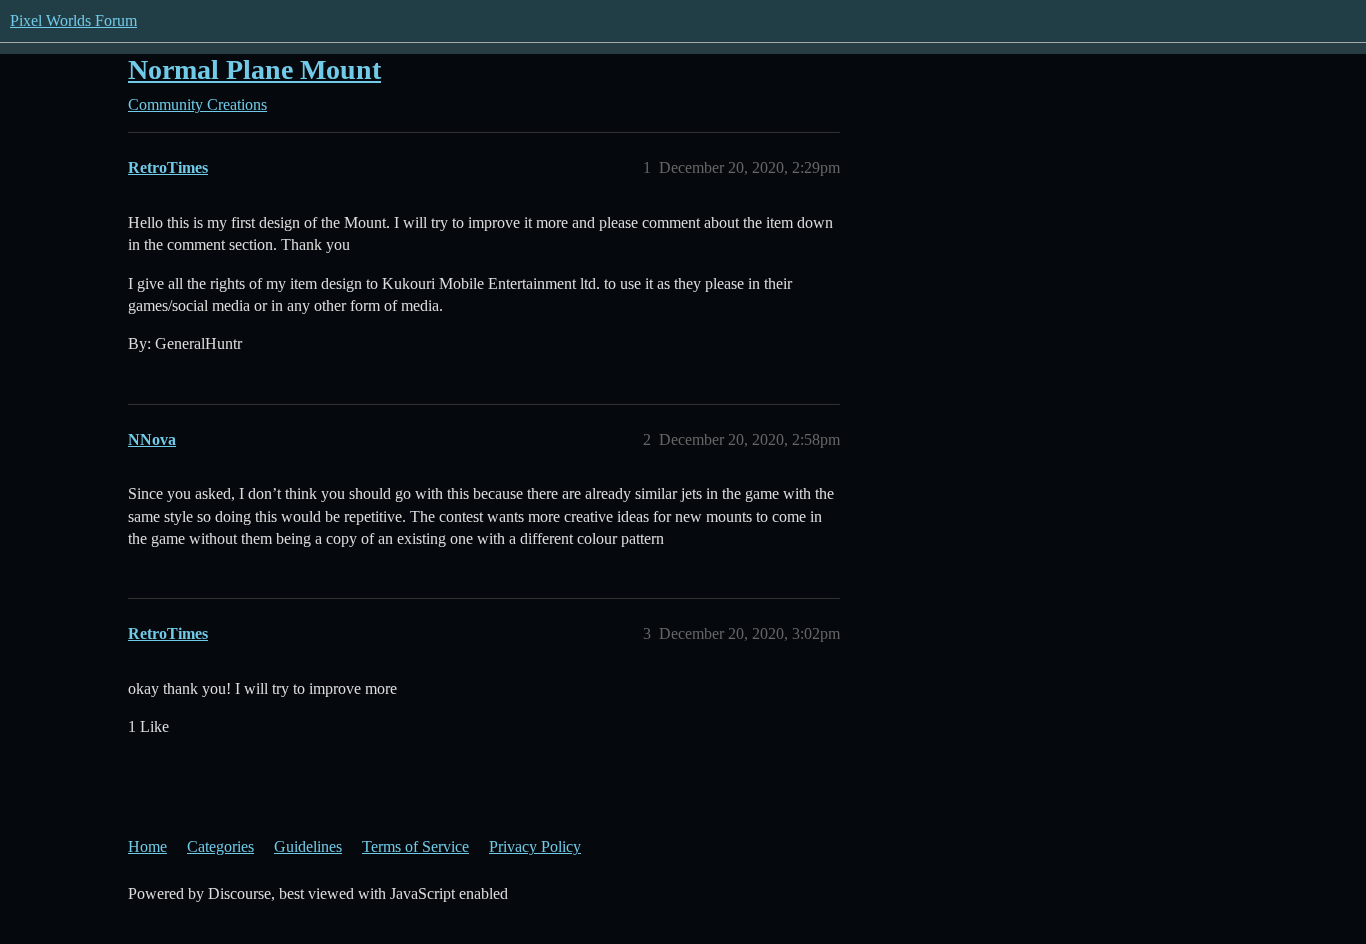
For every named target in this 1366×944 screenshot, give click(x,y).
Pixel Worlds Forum (73, 20)
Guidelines (308, 846)
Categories (220, 846)
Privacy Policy (535, 846)
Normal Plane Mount (254, 69)
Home (147, 846)
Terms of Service (415, 846)
